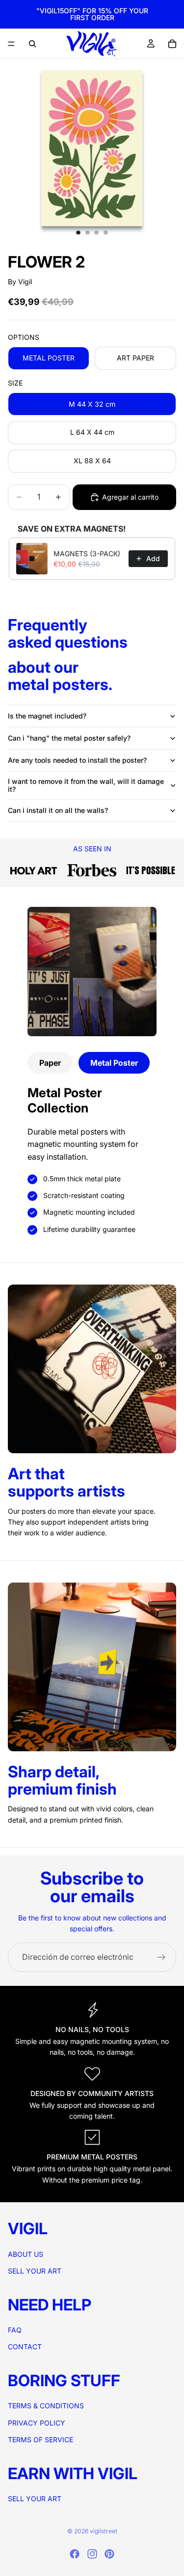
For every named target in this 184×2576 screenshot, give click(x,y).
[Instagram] (92, 2554)
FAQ (15, 2330)
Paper (50, 1063)
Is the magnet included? (47, 716)
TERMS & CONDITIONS (46, 2406)
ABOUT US (26, 2254)
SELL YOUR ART (35, 2271)
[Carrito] (172, 44)
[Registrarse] (161, 1957)
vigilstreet (104, 2531)
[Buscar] (32, 44)
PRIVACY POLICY (37, 2422)
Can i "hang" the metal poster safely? (69, 738)
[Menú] (11, 44)
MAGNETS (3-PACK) (87, 554)
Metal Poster (114, 1063)
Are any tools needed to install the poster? (77, 760)
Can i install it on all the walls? (58, 810)
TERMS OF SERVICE (40, 2440)
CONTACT (25, 2347)
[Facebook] (75, 2554)
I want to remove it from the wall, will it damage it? (86, 785)
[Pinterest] (109, 2554)
